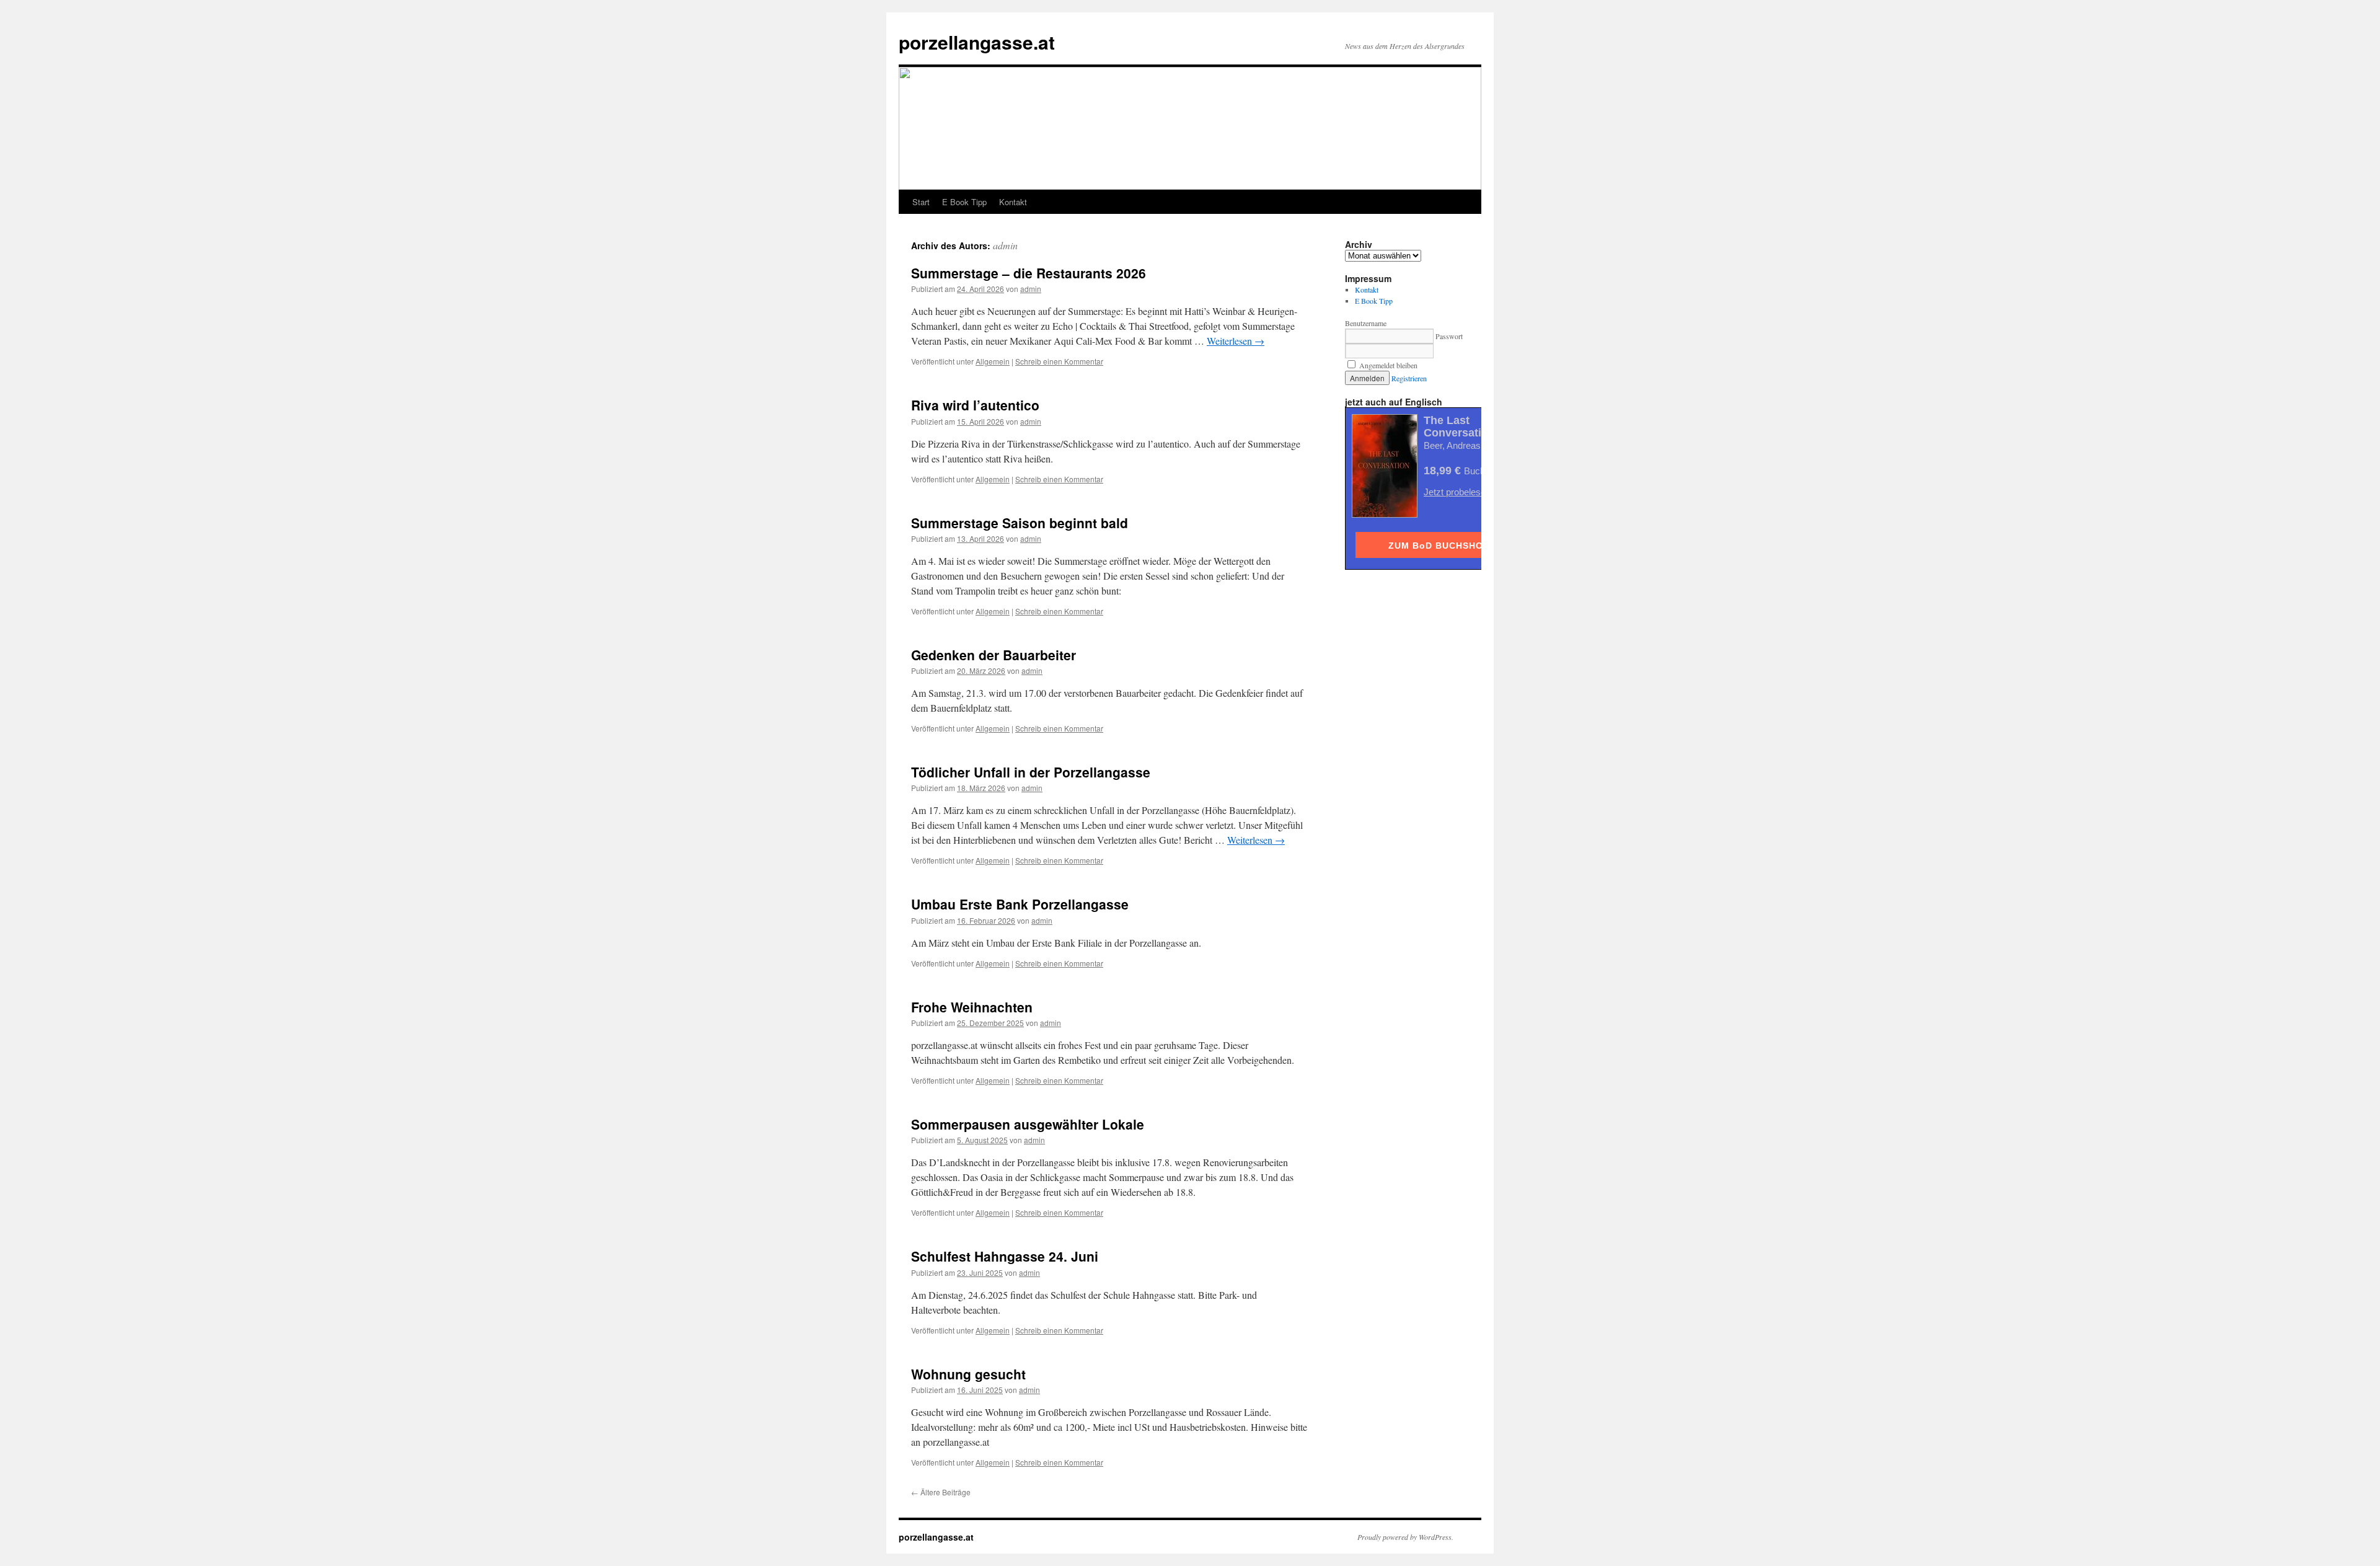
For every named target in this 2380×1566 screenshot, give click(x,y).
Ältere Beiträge (941, 1492)
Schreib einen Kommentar (1059, 361)
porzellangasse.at (977, 42)
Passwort (1449, 336)
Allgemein (993, 361)
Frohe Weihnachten (972, 1007)
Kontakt (1013, 202)
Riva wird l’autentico (975, 405)
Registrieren (1409, 378)
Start (921, 202)
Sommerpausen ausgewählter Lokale (1028, 1124)
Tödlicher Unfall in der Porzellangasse (1031, 772)
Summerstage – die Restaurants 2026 (1029, 273)
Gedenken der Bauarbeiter (994, 655)
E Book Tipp (964, 202)
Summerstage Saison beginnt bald (1020, 523)
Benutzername (1366, 323)
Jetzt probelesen (1457, 492)
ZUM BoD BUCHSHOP (1439, 546)
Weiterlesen (1236, 341)
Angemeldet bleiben (1387, 365)
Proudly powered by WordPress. (1405, 1537)
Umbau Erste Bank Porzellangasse (1020, 904)
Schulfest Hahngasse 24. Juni (1005, 1256)
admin (1005, 245)
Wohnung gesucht (968, 1374)
